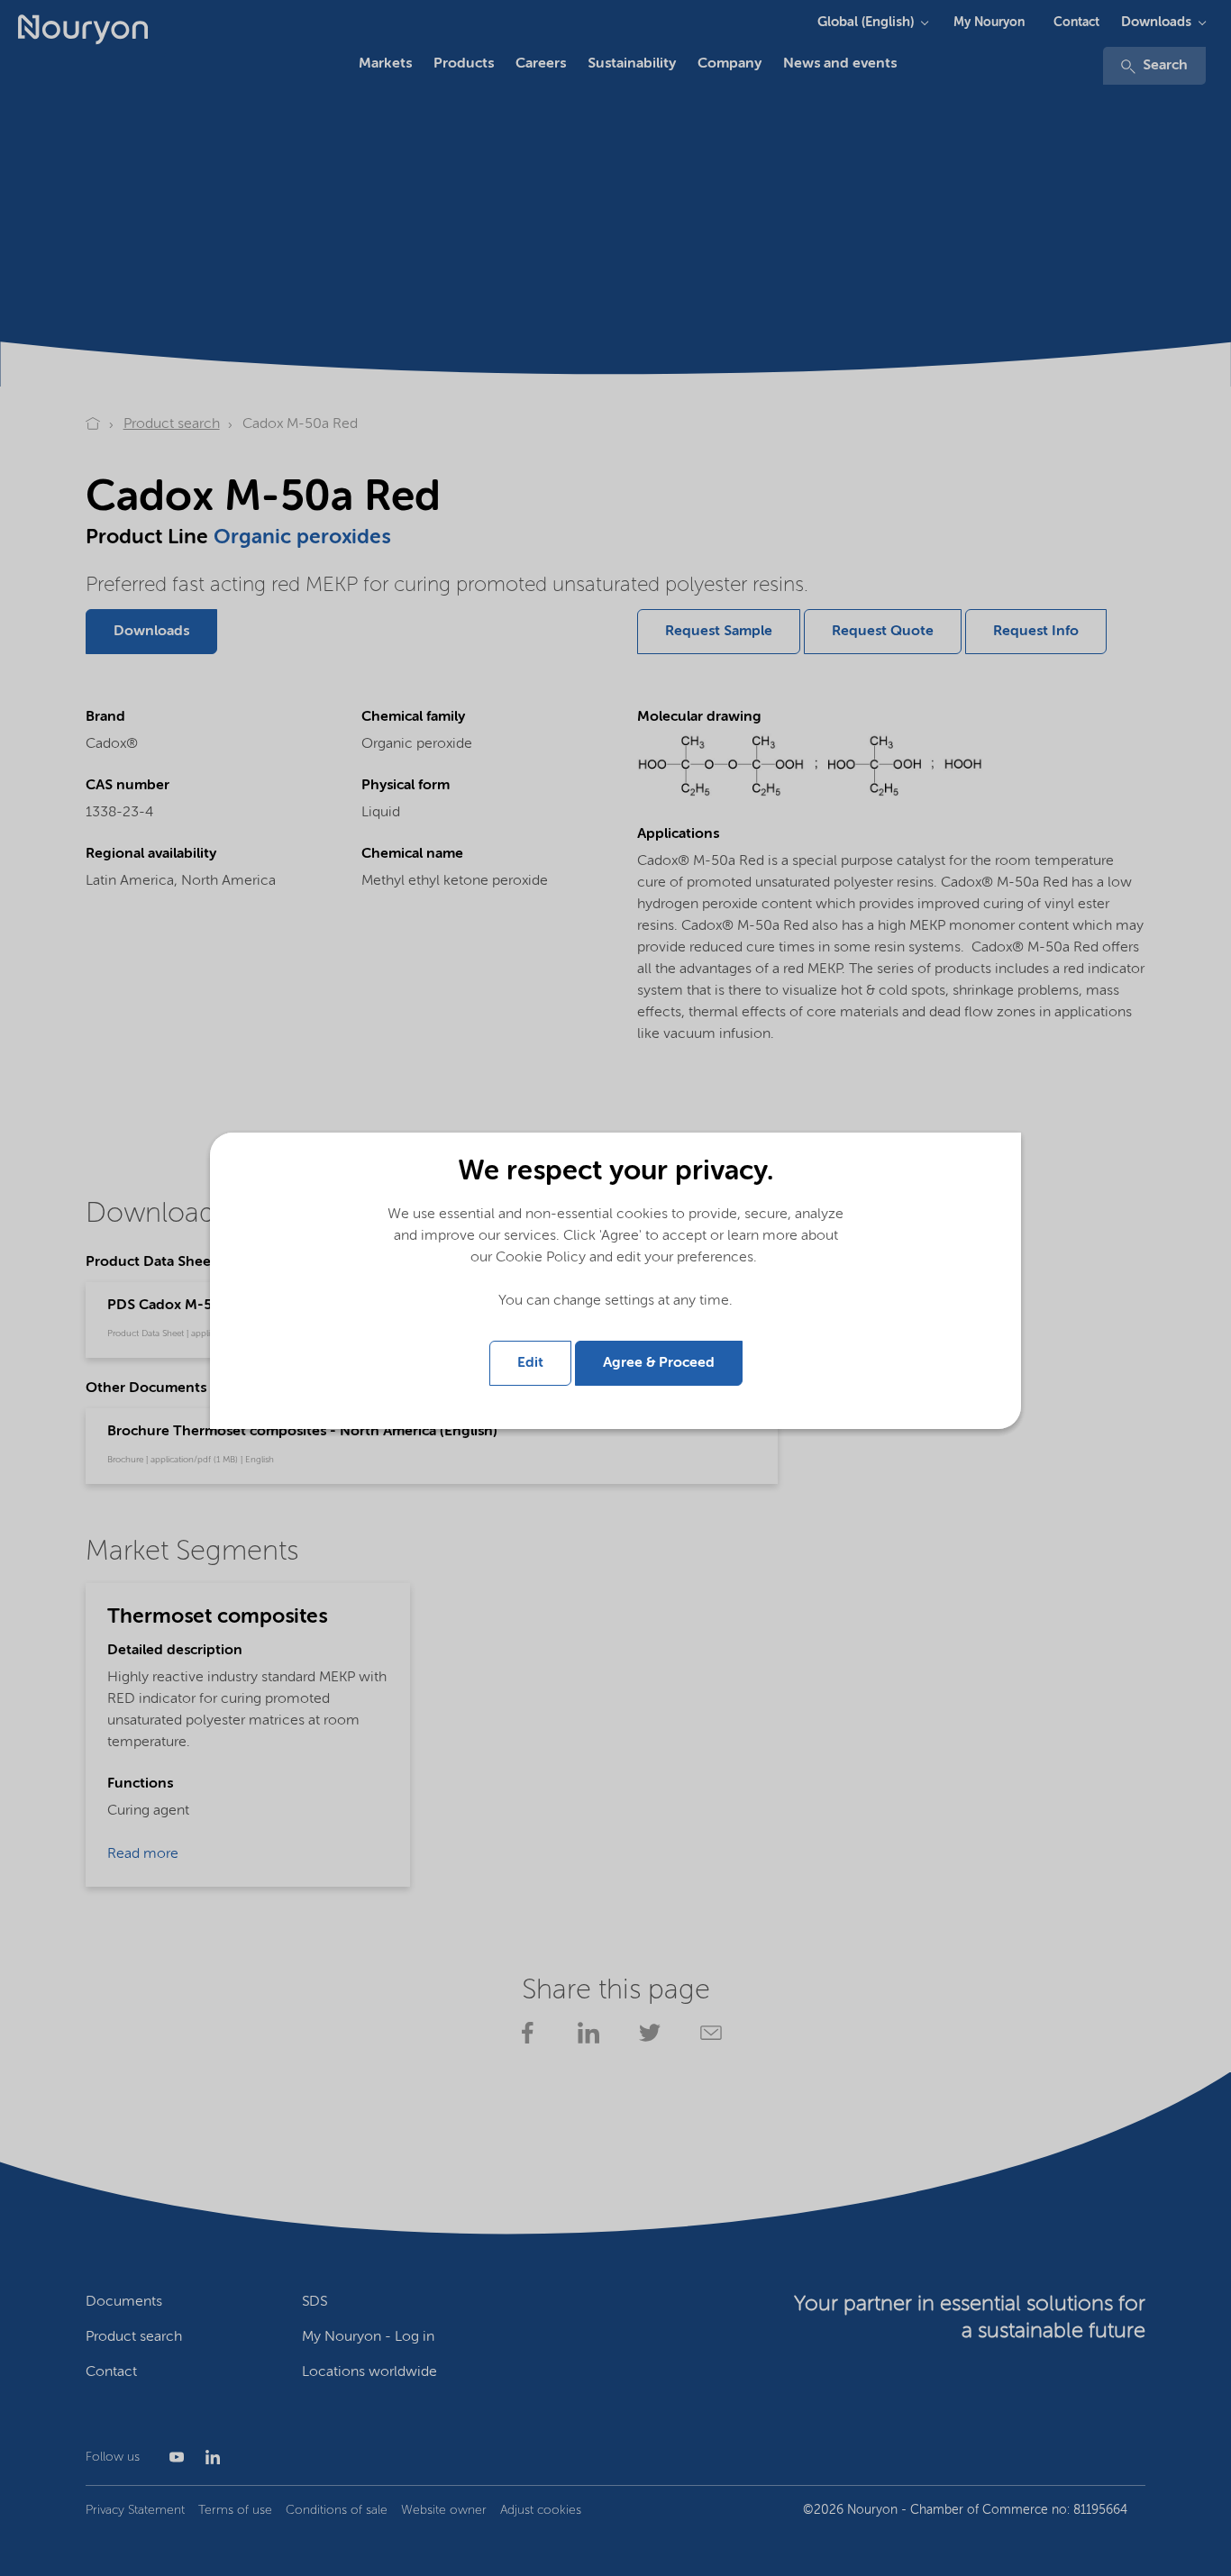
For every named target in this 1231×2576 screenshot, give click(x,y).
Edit (530, 1363)
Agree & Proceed (659, 1363)
